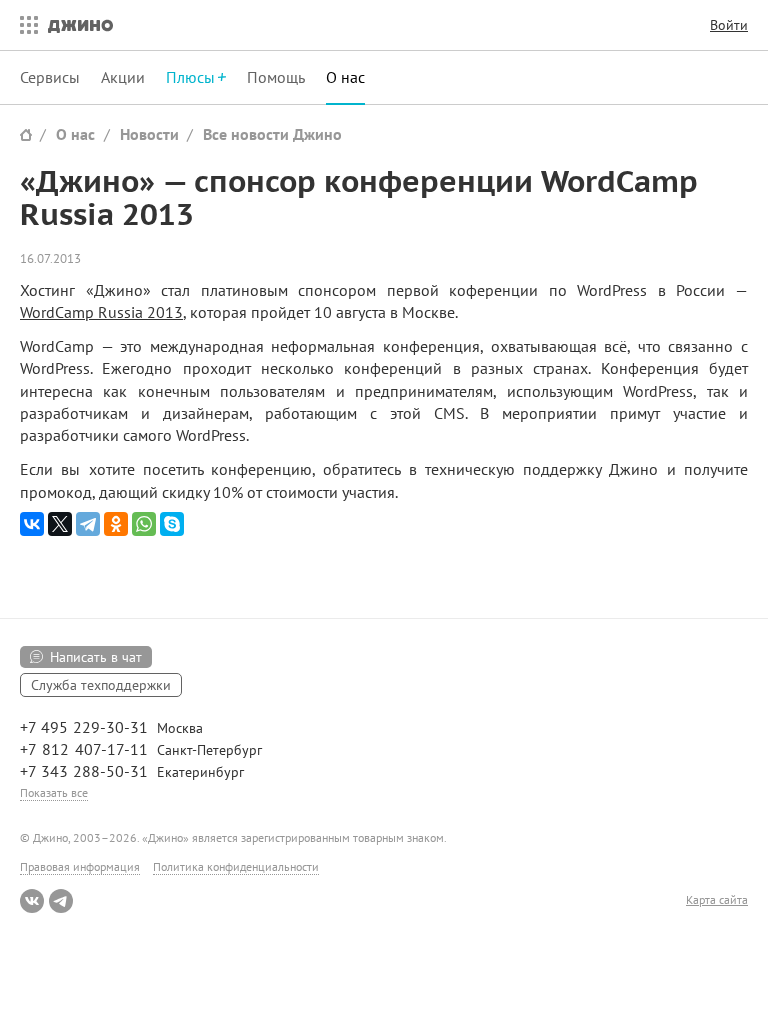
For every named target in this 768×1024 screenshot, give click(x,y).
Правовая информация (80, 866)
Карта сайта (717, 900)
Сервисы (50, 77)
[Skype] (172, 524)
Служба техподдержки (101, 685)
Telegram (61, 901)
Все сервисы (24, 25)
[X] (60, 524)
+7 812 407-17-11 (84, 749)
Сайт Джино (26, 134)
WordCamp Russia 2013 (101, 312)
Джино (80, 25)
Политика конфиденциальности (236, 866)
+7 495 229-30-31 (84, 727)
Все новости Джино (272, 134)
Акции (123, 77)
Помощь (276, 77)
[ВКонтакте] (32, 524)
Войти (729, 25)
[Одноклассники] (116, 524)
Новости (149, 134)
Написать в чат (96, 657)
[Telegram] (88, 524)
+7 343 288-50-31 (84, 771)
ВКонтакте (32, 901)
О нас (345, 77)
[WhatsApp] (144, 524)
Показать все (54, 792)
